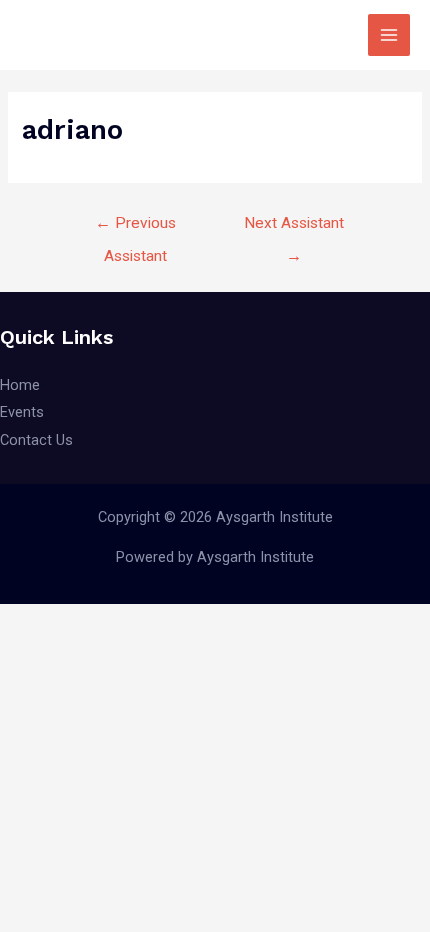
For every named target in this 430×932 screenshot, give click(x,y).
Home (20, 385)
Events (22, 412)
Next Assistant (294, 228)
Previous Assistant (135, 228)
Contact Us (36, 440)
